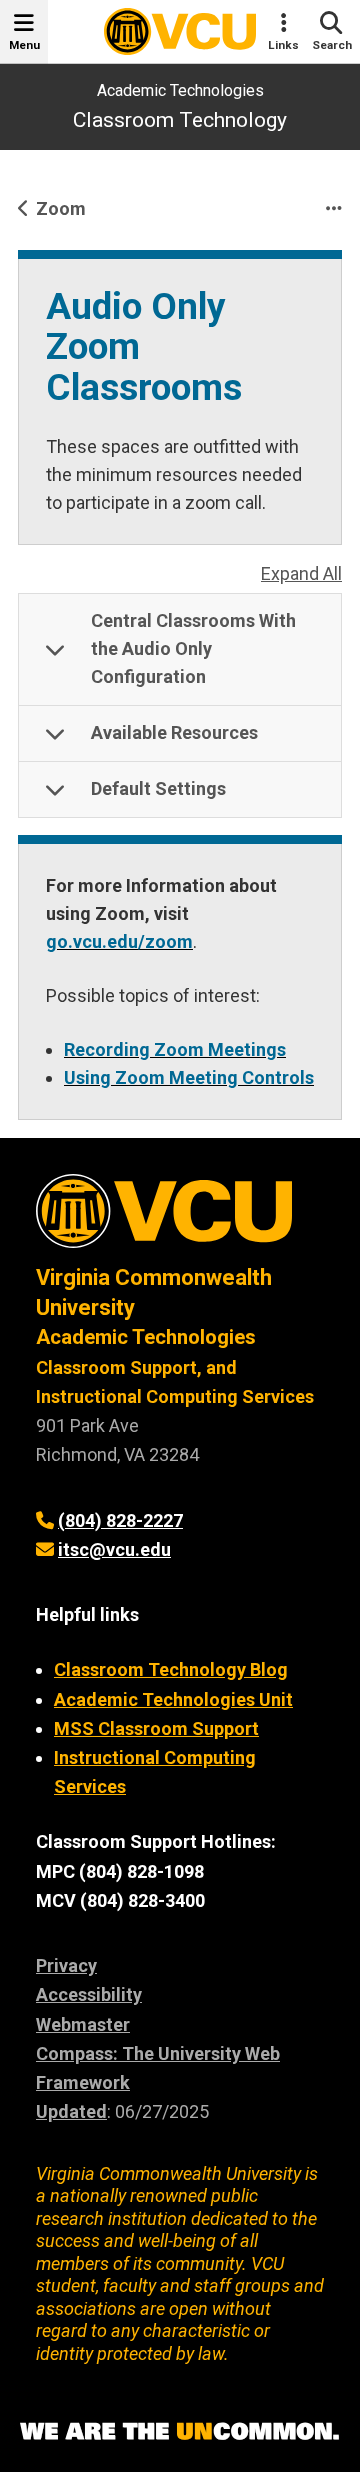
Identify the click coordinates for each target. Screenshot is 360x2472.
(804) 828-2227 (120, 1520)
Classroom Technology (180, 120)
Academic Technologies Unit (173, 1699)
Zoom (61, 208)
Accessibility (89, 1994)
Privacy (66, 1965)
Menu (24, 45)
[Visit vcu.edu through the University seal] (180, 1218)
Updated (71, 2111)
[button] (180, 650)
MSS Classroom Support (156, 1728)
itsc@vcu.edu (114, 1549)
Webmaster (83, 2024)
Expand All (301, 573)
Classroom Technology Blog (171, 1669)
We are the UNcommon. (180, 2432)
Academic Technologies (180, 90)
